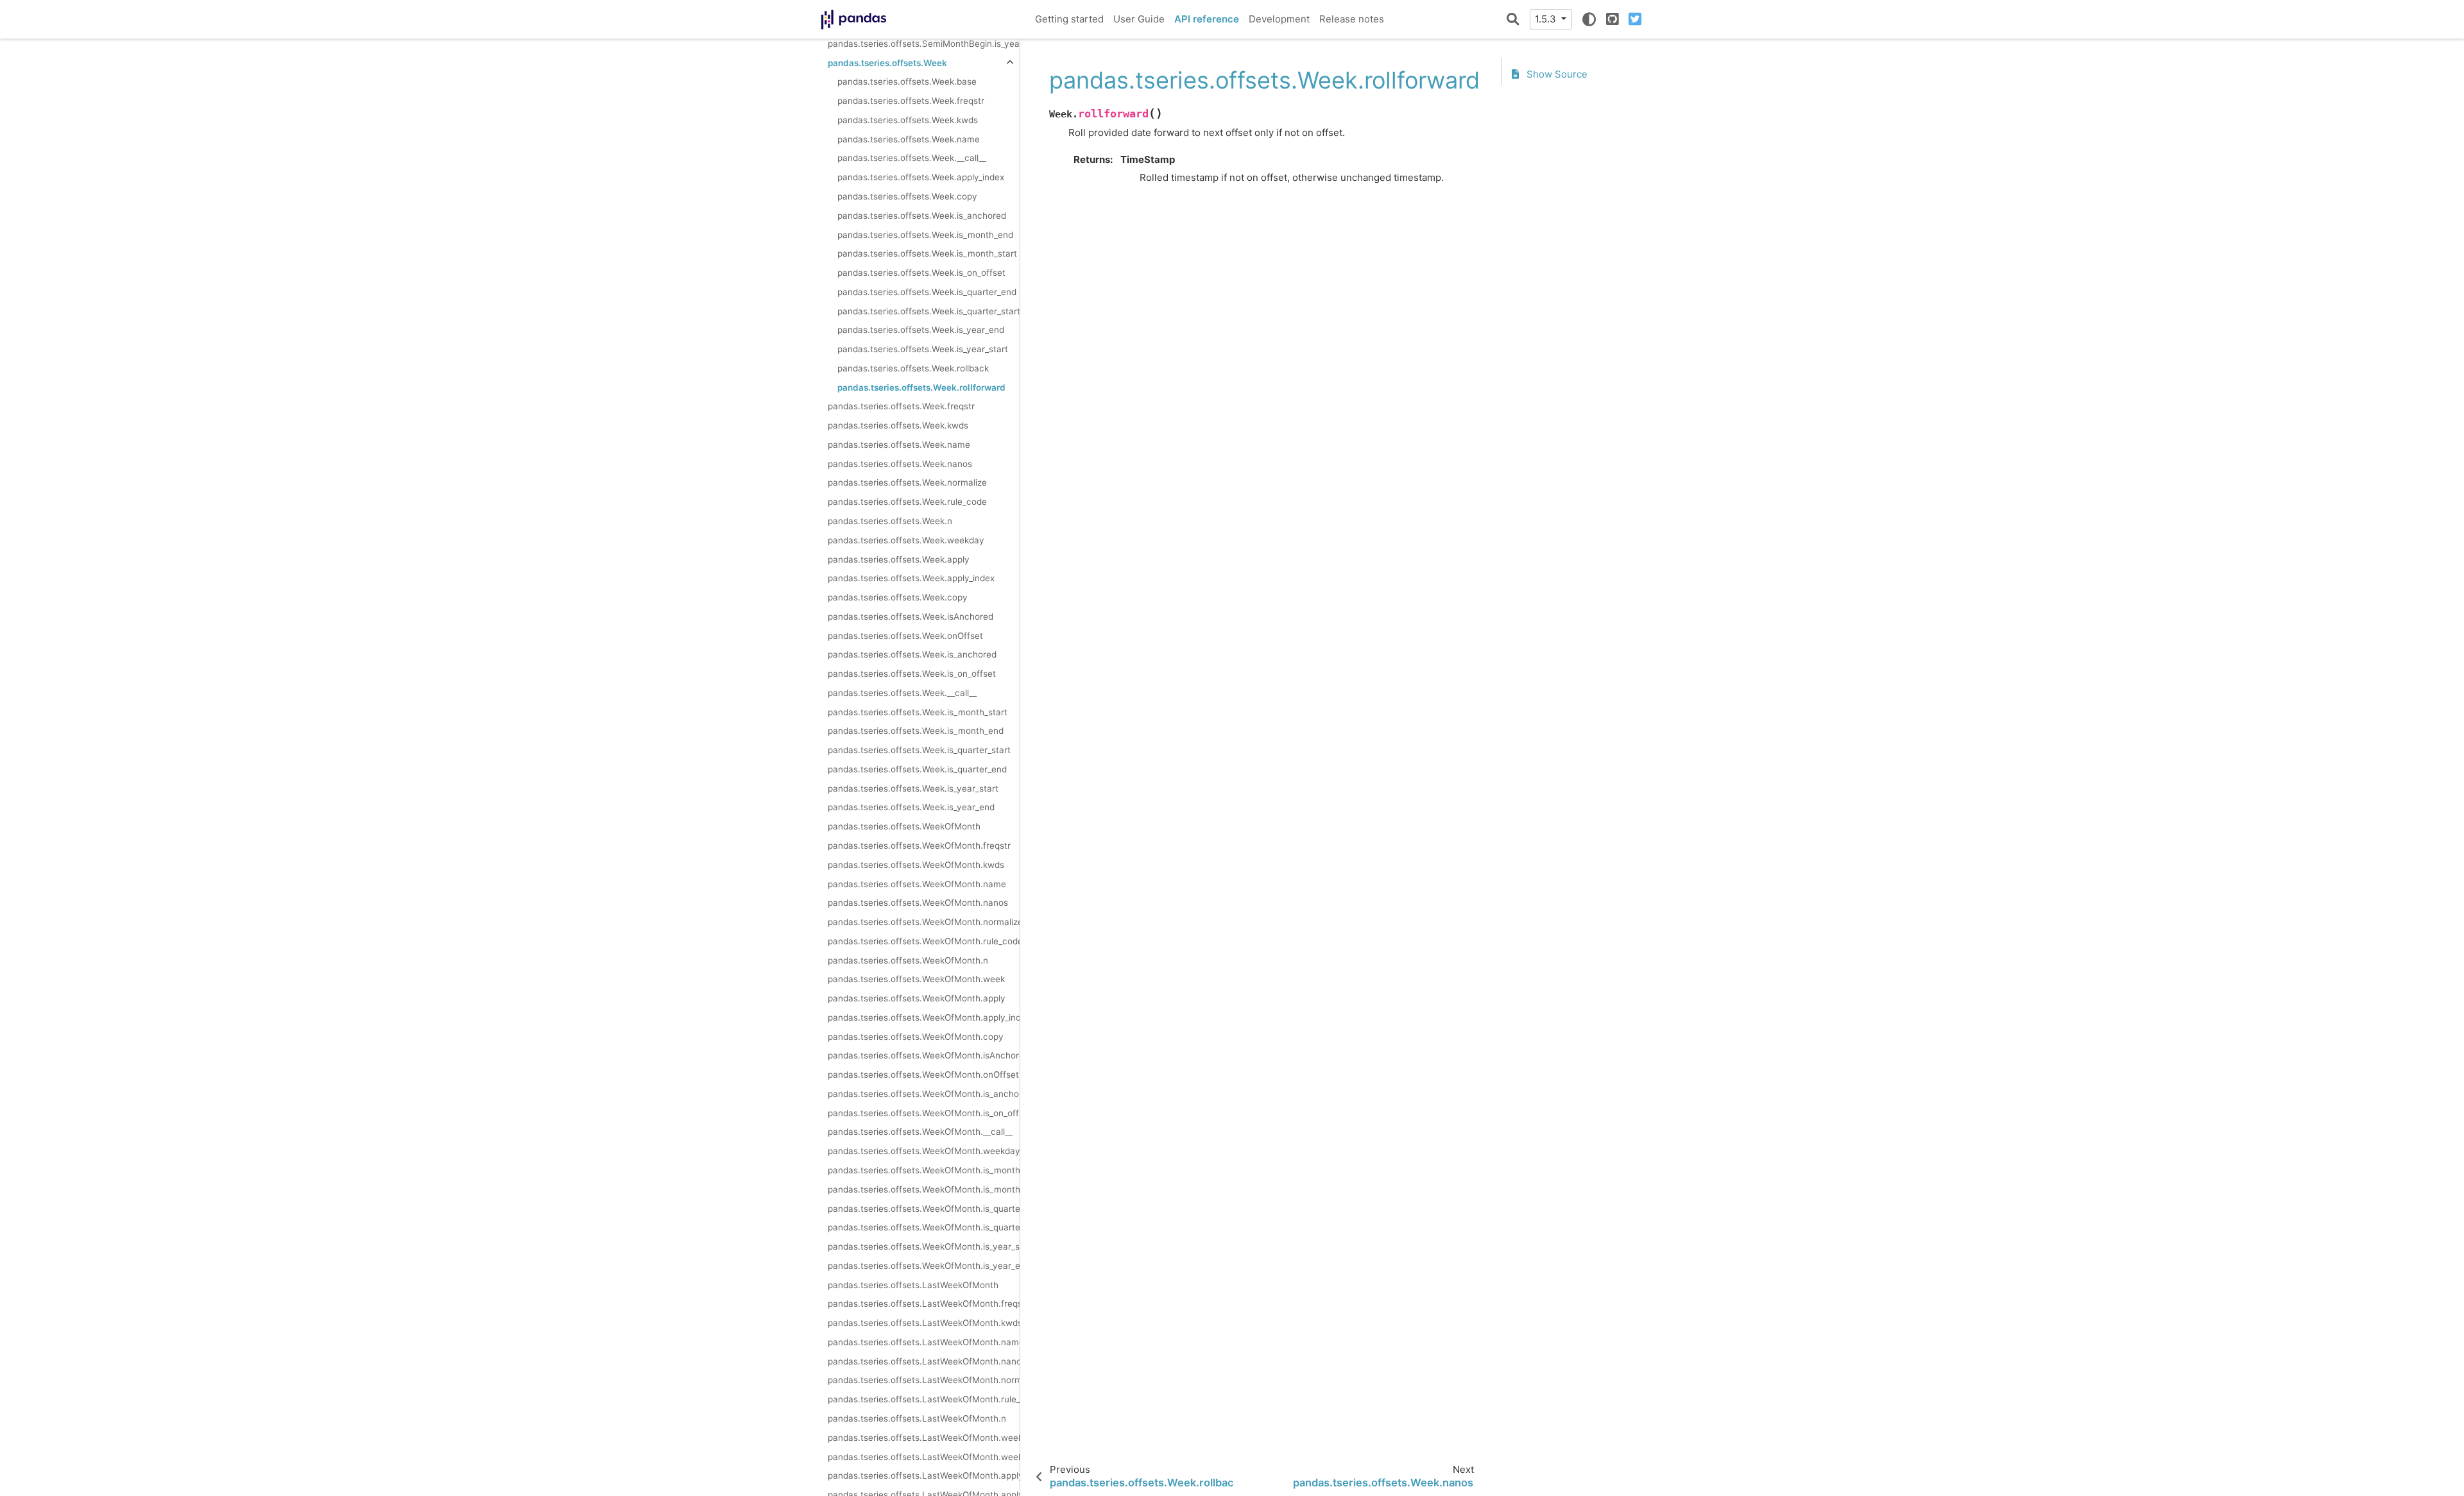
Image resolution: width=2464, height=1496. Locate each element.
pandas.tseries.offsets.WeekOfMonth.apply (917, 998)
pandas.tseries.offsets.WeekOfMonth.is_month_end (924, 1189)
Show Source (1556, 74)
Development (1279, 19)
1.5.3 (1547, 19)
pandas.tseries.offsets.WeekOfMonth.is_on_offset (924, 1113)
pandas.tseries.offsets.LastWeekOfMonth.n (917, 1418)
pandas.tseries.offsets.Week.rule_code (907, 502)
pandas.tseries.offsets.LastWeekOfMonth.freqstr (924, 1304)
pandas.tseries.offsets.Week (887, 63)
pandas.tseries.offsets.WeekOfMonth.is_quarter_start (924, 1209)
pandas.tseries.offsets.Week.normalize (907, 482)
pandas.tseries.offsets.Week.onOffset (905, 636)
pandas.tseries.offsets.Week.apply (899, 559)
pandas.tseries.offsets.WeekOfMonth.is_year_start (924, 1246)
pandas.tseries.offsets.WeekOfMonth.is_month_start (924, 1170)
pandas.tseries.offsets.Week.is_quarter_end (927, 292)
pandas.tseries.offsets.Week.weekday (906, 540)
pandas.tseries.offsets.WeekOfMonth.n (908, 960)
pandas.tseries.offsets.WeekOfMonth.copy (916, 1037)
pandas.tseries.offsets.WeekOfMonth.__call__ (920, 1132)
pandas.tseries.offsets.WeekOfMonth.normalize (924, 922)
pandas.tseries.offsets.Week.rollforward (921, 387)
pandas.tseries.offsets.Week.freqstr (911, 101)
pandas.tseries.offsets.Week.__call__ (912, 158)
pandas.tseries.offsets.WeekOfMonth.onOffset (923, 1075)
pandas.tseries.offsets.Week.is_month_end (925, 235)
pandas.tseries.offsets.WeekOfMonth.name (917, 884)
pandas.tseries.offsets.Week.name (909, 139)
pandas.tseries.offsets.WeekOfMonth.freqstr (919, 846)
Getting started (1069, 19)
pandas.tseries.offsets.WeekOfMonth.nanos (918, 903)
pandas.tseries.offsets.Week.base (907, 81)
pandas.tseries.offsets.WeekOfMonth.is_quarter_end (924, 1227)
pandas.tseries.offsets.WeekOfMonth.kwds (916, 865)
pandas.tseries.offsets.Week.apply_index (921, 177)
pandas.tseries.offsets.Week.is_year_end (921, 330)
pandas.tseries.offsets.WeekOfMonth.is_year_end (924, 1266)
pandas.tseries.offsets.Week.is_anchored (922, 216)
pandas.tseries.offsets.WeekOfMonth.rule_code (924, 941)
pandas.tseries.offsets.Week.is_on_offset (921, 273)
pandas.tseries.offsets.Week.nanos (900, 464)
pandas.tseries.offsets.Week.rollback (913, 368)
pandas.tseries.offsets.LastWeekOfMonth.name (924, 1342)
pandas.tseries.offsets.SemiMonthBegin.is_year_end (924, 44)
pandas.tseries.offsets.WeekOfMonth (904, 826)
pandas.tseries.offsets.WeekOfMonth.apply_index (924, 1017)
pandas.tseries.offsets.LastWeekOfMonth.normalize (924, 1380)
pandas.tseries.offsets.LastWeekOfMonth (913, 1285)
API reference (1207, 19)
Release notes (1352, 19)
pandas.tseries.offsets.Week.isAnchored (911, 616)
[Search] (1513, 19)
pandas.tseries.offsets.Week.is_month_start (927, 253)
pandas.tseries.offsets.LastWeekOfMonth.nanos (924, 1361)
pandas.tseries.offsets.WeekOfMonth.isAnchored (924, 1055)
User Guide (1139, 19)
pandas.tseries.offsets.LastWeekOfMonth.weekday (924, 1438)
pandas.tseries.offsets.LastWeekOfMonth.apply (924, 1475)
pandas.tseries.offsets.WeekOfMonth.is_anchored (924, 1094)
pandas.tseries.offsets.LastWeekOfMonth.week (924, 1457)
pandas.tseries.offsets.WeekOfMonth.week (916, 979)
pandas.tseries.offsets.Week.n (890, 521)
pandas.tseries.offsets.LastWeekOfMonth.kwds (924, 1323)
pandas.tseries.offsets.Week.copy (907, 196)
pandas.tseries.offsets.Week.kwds (908, 120)
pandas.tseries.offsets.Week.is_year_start (923, 349)
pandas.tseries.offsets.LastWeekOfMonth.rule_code (924, 1399)
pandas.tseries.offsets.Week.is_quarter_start (928, 311)
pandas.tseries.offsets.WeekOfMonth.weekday (924, 1151)
